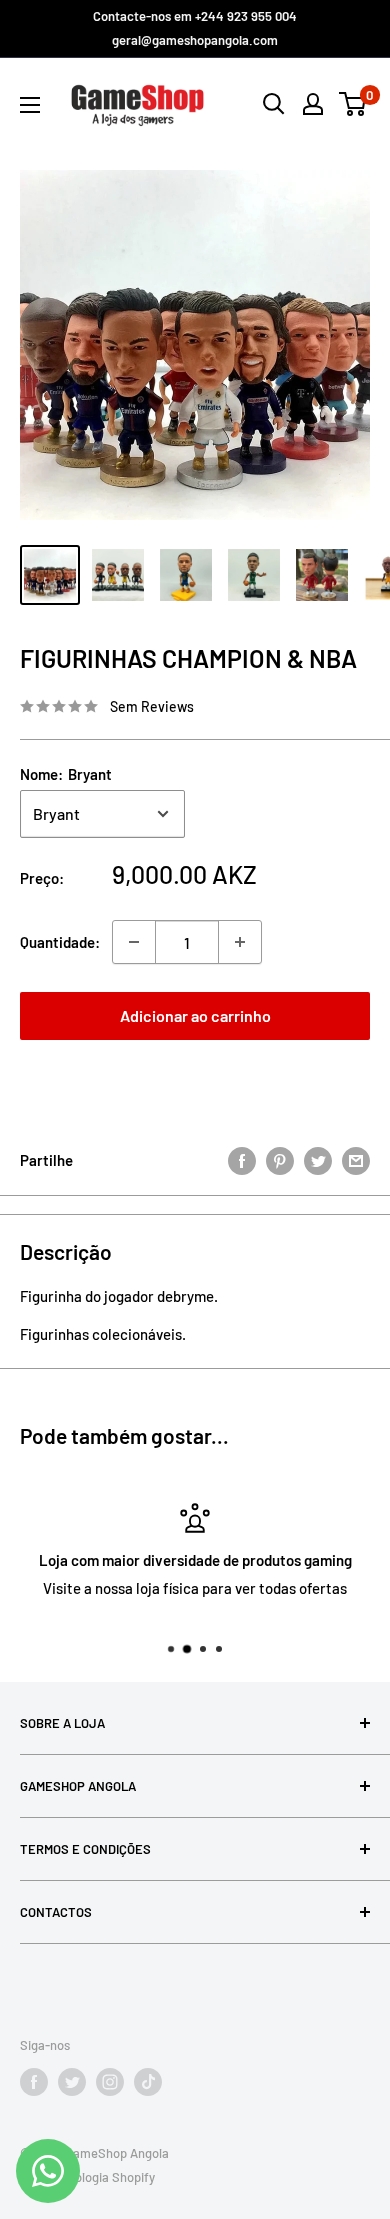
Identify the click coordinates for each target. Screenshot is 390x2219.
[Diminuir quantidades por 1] (134, 942)
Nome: (66, 774)
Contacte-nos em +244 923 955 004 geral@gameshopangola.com (195, 28)
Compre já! (195, 1079)
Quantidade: (60, 942)
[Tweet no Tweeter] (318, 1159)
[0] (353, 104)
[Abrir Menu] (30, 105)
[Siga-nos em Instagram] (110, 2082)
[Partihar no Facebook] (242, 1159)
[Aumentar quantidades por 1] (240, 942)
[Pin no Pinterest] (280, 1159)
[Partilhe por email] (356, 1159)
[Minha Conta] (313, 104)
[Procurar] (274, 104)
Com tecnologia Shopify (87, 2177)
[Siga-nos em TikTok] (148, 2082)
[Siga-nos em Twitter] (72, 2082)
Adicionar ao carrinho (195, 1015)
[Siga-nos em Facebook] (34, 2082)
